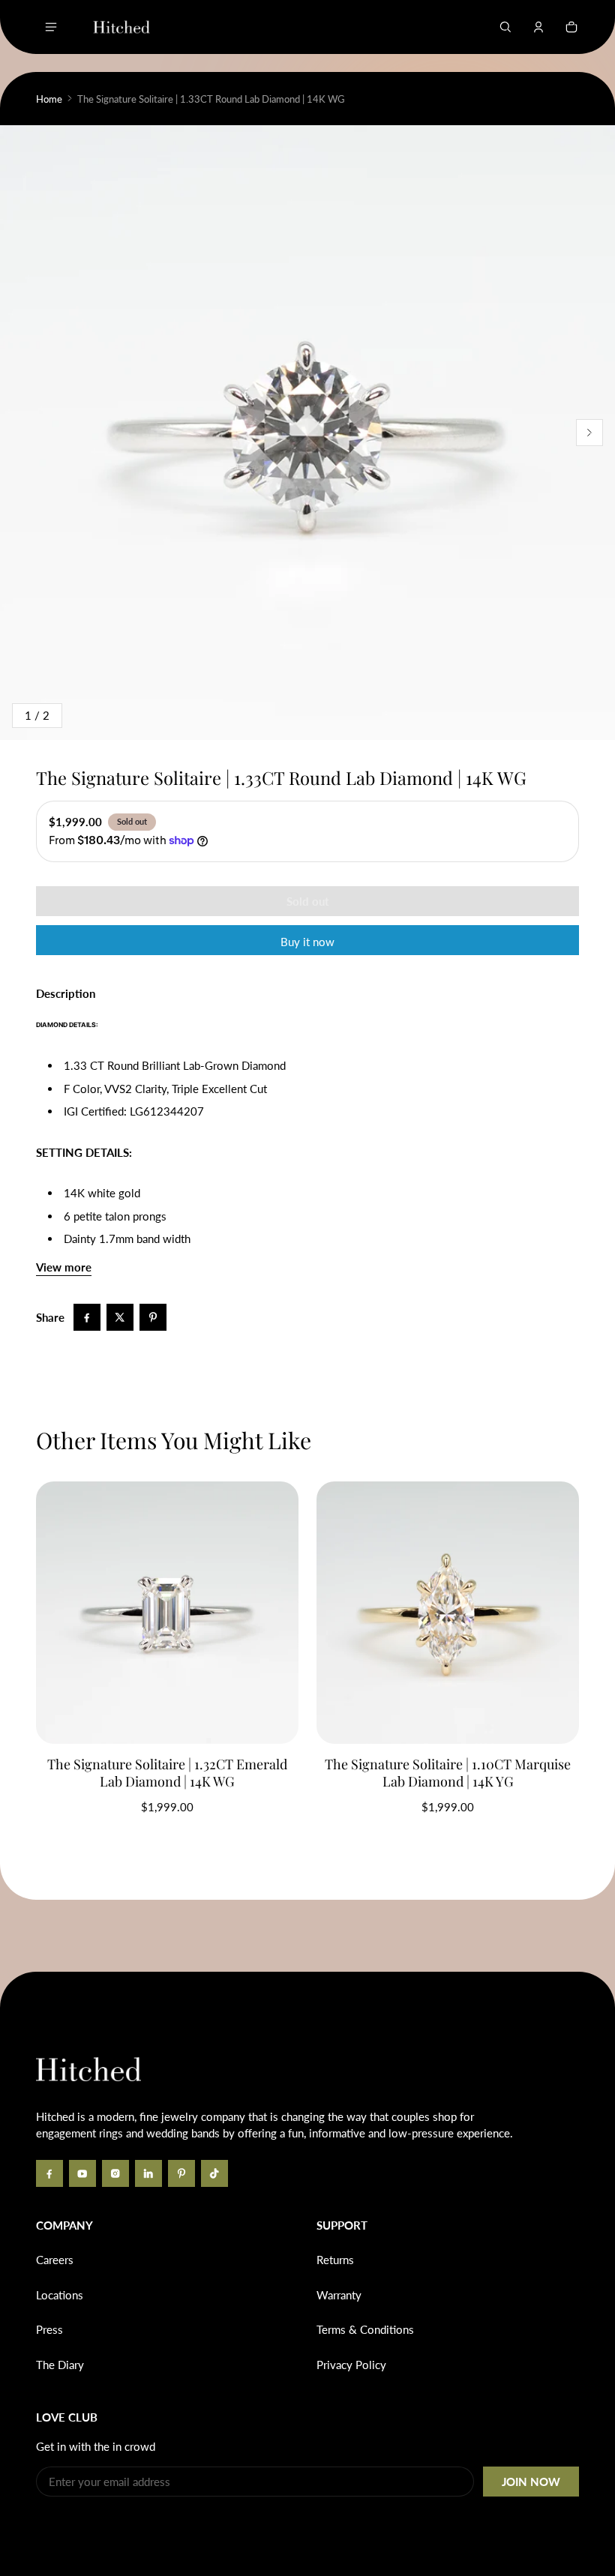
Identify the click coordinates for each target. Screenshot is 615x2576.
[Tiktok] (214, 2173)
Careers (55, 2260)
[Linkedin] (148, 2173)
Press (49, 2329)
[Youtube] (82, 2173)
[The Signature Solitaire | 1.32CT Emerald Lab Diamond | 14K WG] (167, 1613)
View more (64, 1267)
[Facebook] (49, 2173)
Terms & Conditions (365, 2329)
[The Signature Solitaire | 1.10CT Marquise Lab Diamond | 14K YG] (448, 1613)
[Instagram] (115, 2173)
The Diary (60, 2365)
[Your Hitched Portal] (538, 27)
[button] (505, 27)
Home (49, 99)
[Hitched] (121, 27)
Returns (335, 2260)
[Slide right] (589, 433)
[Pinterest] (181, 2173)
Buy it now (307, 942)
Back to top (81, 1994)
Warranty (339, 2295)
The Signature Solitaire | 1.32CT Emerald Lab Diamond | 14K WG (167, 1773)
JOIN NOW (531, 2482)
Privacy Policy (351, 2365)
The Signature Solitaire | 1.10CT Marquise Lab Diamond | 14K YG (448, 1773)
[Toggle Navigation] (51, 27)
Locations (60, 2295)
